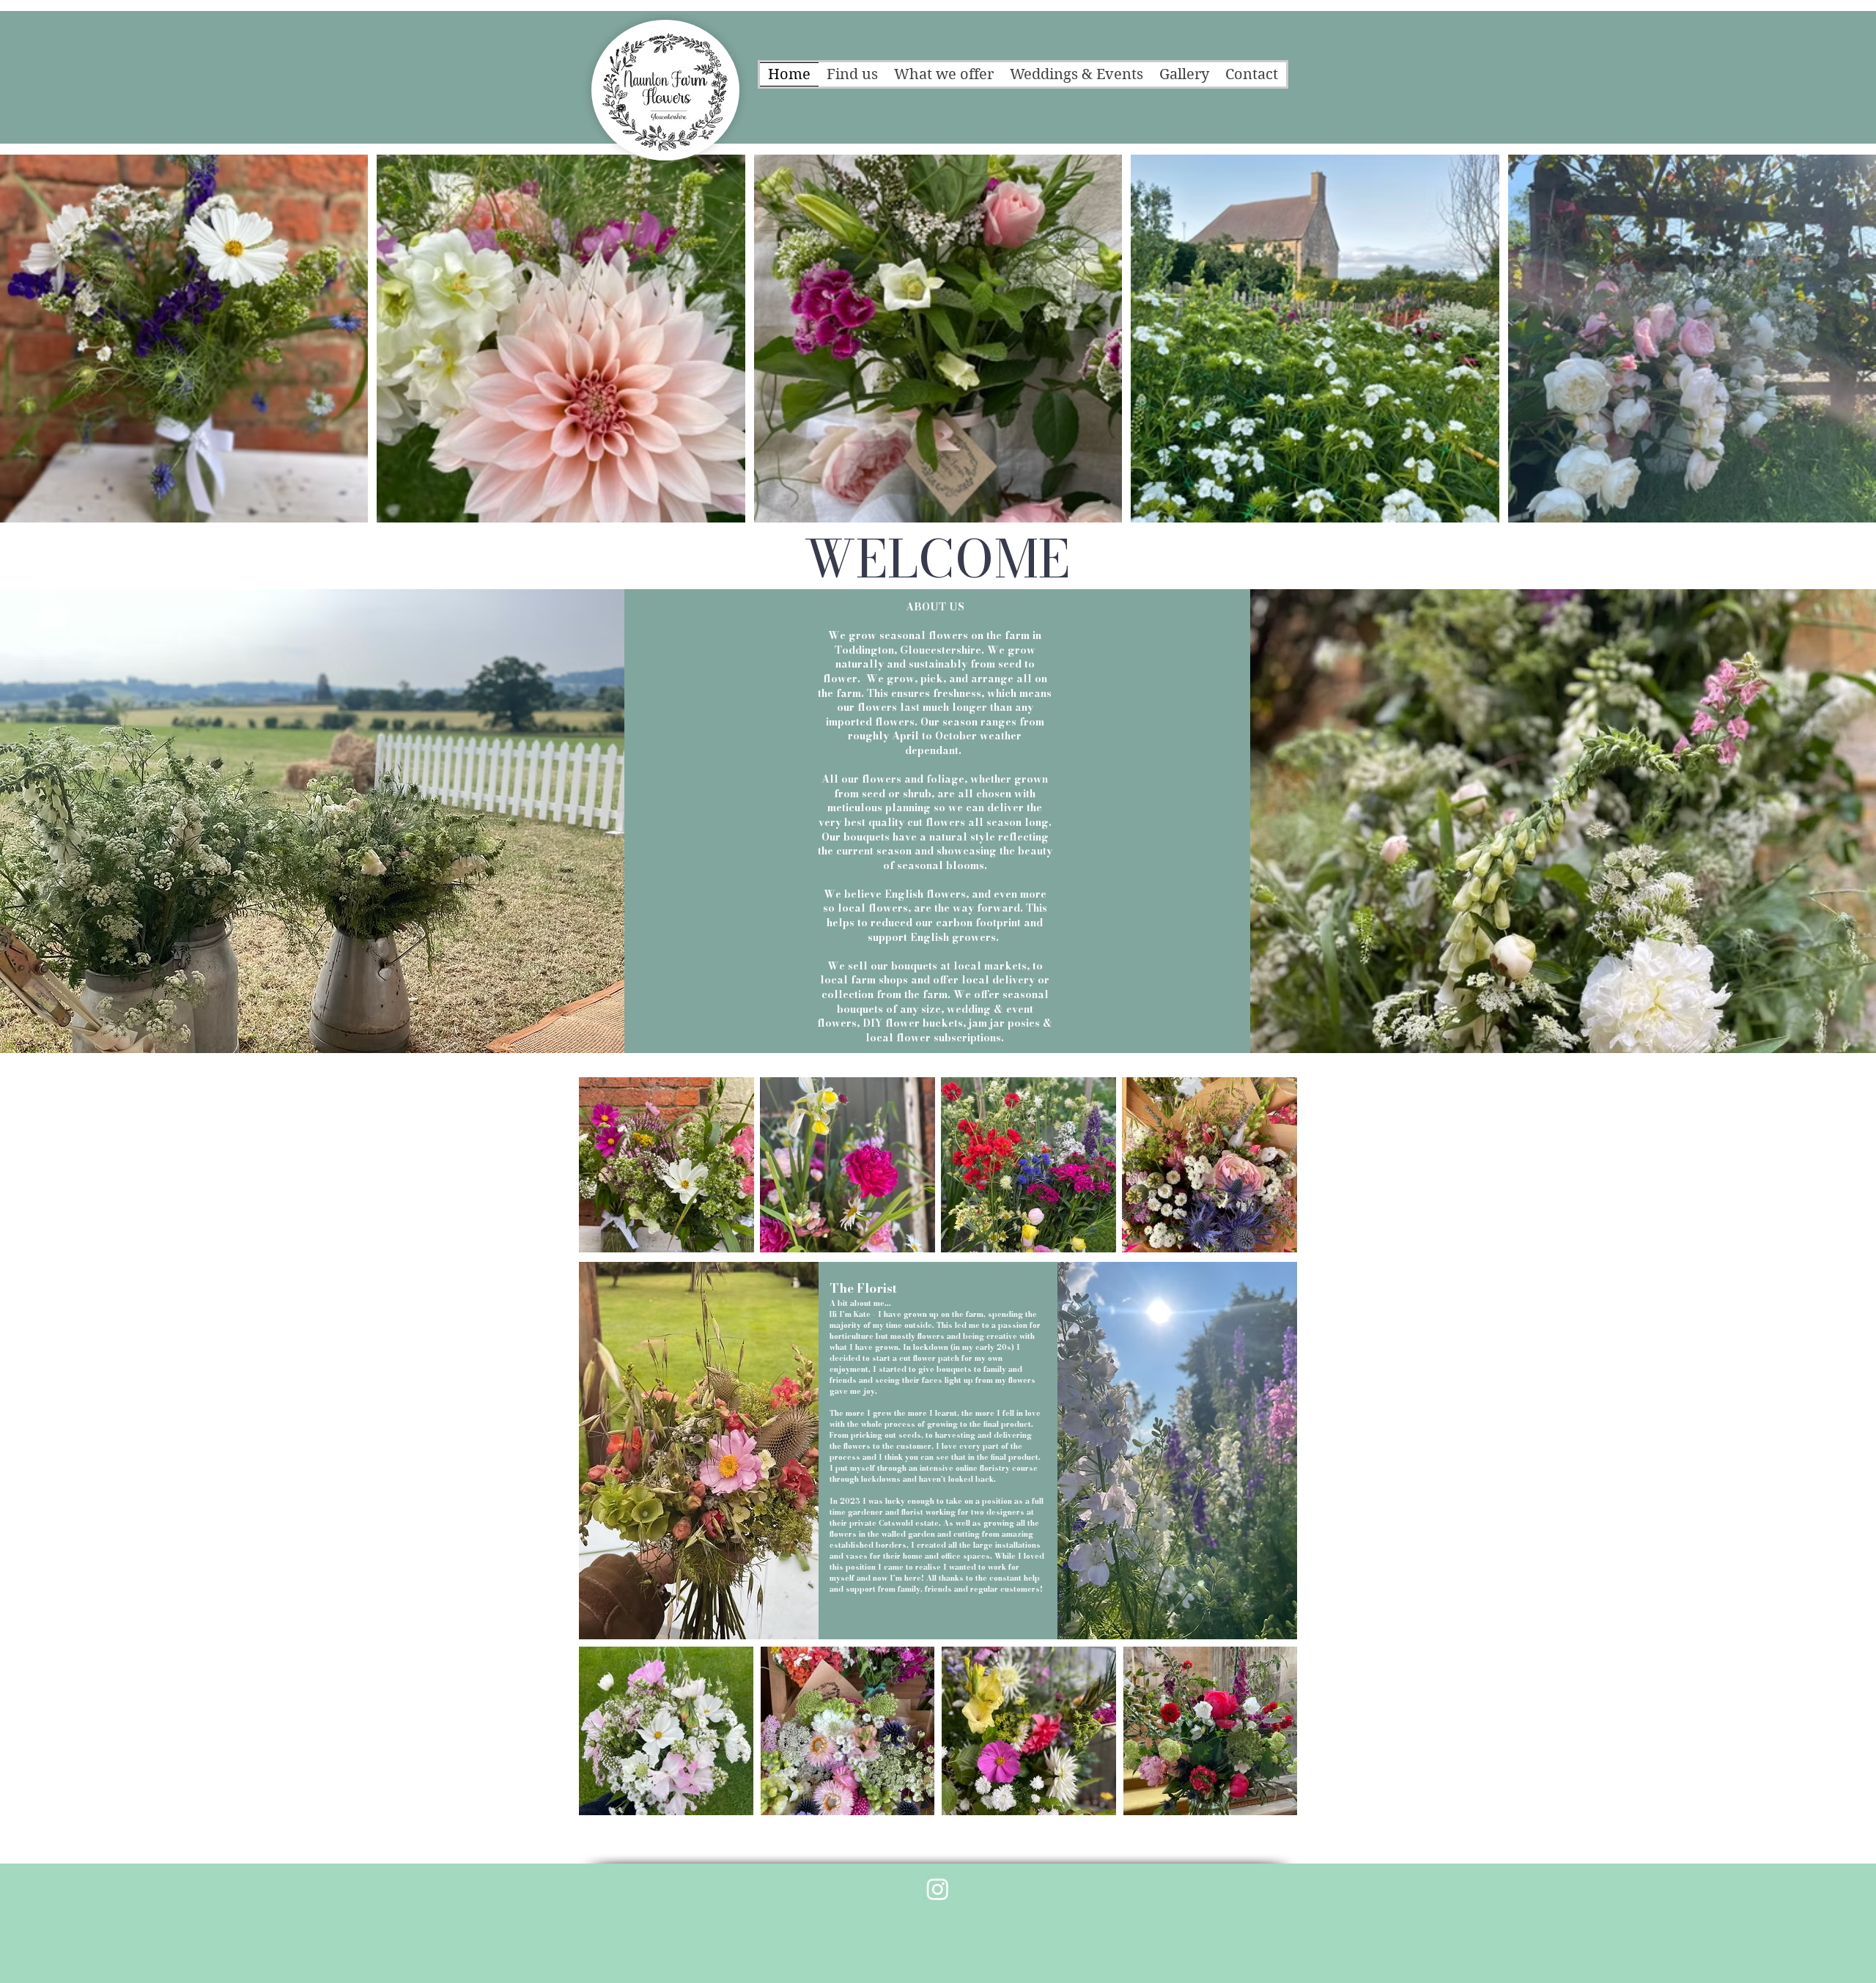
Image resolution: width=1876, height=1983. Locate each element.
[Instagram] (938, 1889)
